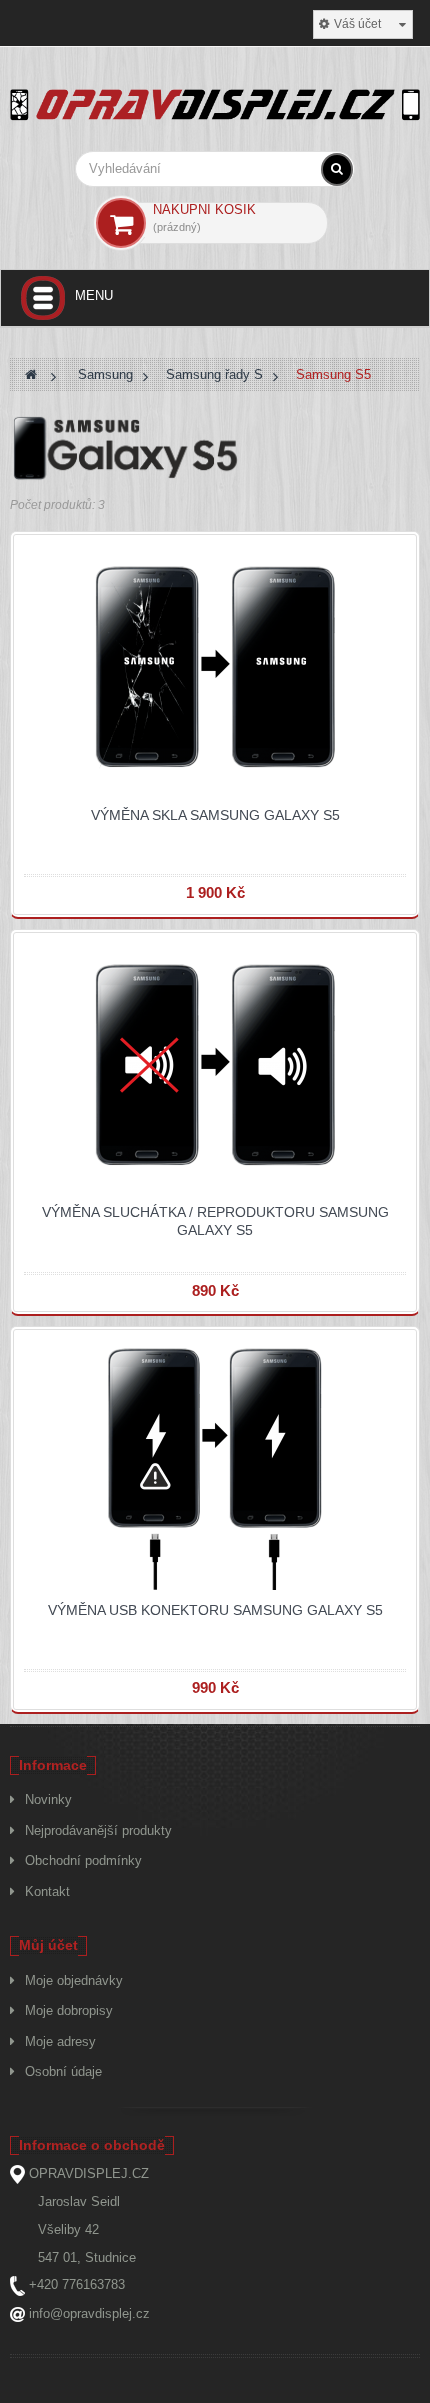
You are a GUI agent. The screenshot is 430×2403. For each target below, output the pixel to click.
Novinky (48, 1799)
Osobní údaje (63, 2071)
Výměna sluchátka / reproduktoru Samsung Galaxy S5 (215, 1221)
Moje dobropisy (69, 2010)
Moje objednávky (74, 1980)
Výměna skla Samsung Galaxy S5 (215, 815)
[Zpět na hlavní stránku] (31, 374)
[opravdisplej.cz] (215, 106)
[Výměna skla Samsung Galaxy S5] (215, 668)
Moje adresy (60, 2041)
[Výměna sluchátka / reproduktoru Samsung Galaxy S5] (215, 1066)
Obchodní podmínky (83, 1860)
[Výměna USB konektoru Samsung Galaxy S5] (215, 1464)
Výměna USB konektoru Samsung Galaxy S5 (215, 1610)
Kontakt (47, 1891)
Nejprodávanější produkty (98, 1830)
